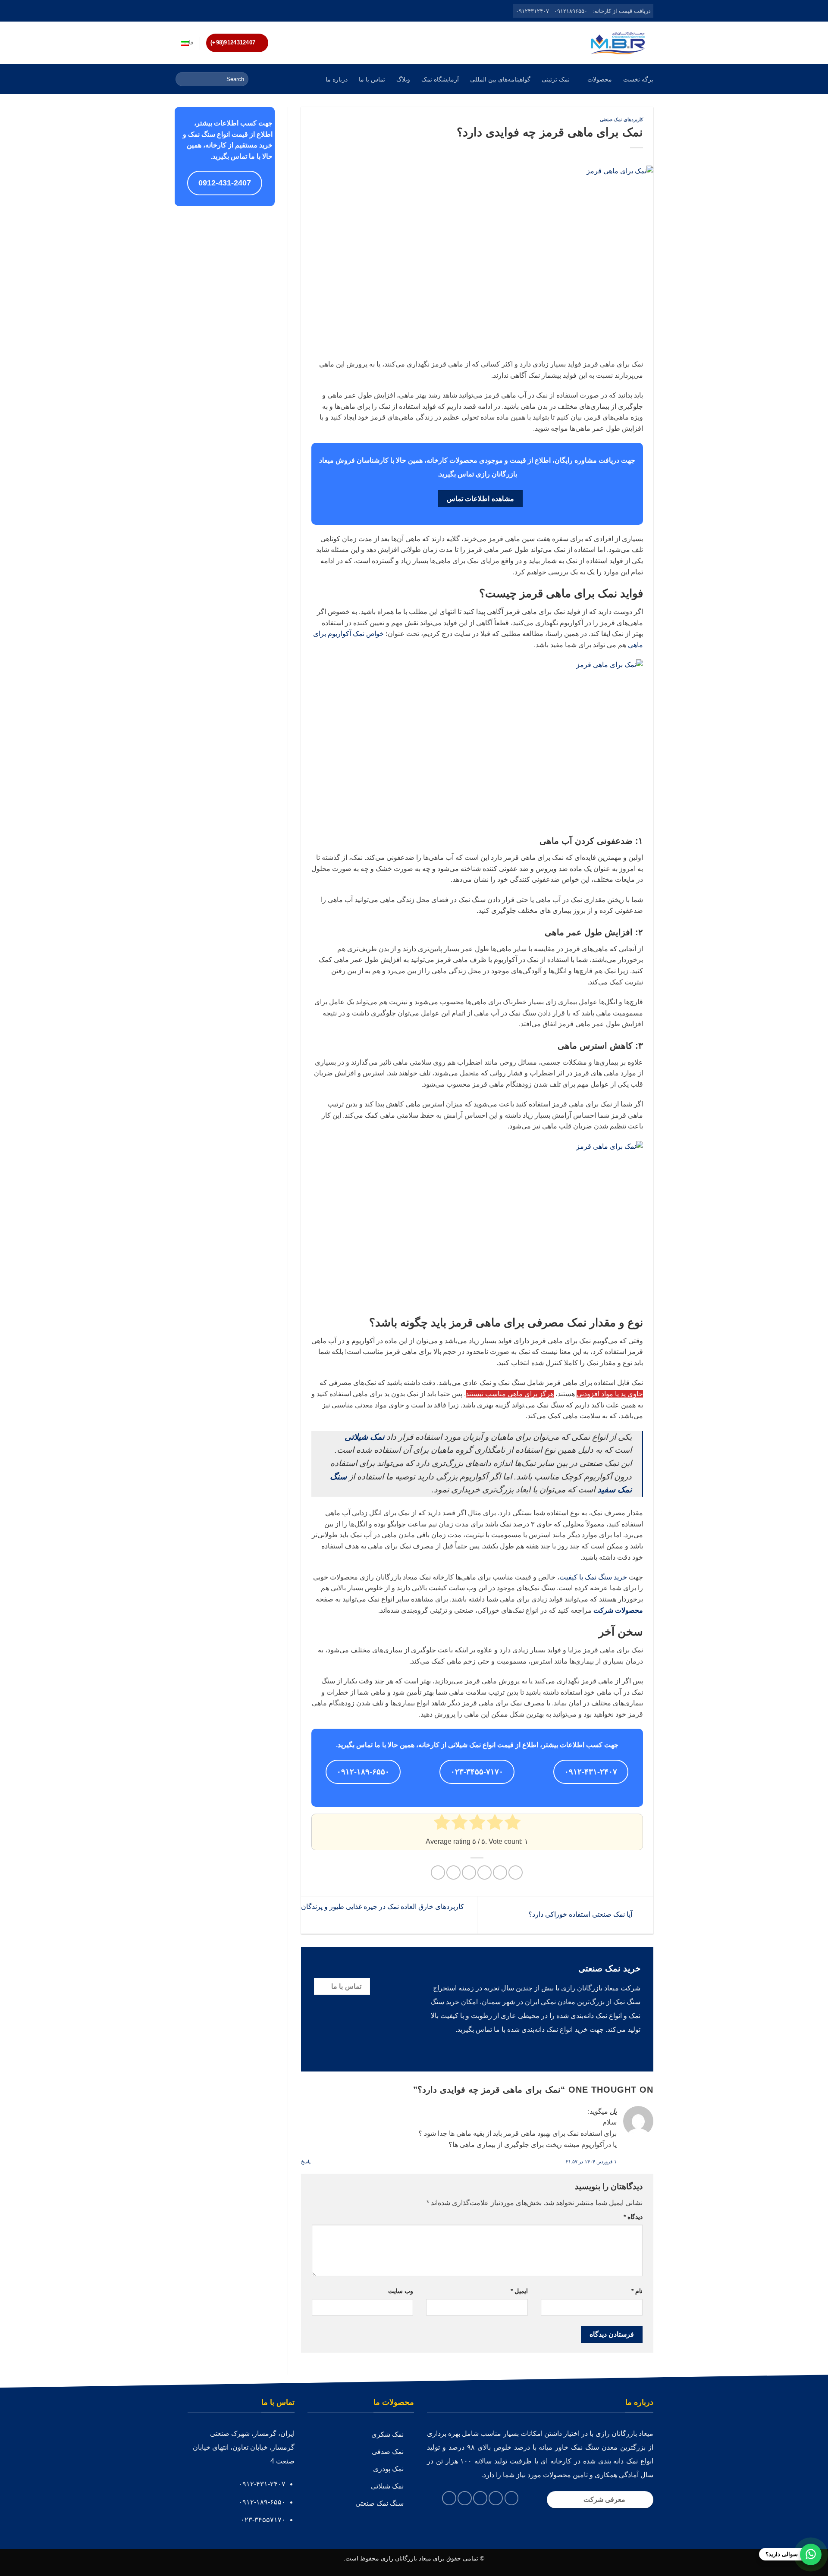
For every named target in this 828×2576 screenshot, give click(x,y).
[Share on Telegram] (438, 1872)
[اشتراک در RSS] (187, 11)
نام (637, 2291)
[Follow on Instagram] (212, 11)
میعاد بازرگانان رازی (406, 2558)
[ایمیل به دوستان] (485, 1872)
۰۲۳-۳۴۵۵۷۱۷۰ (263, 2520)
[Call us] (195, 11)
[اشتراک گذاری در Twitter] (500, 1872)
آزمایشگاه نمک (440, 79)
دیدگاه (633, 2217)
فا (191, 42)
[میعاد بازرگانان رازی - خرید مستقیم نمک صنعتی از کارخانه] (618, 43)
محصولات (600, 79)
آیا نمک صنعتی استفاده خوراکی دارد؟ (581, 1914)
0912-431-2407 (225, 183)
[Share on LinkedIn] (453, 1872)
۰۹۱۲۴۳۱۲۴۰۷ (532, 11)
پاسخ (306, 2162)
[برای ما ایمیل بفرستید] (204, 11)
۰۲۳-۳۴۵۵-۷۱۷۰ (477, 1772)
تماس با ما (372, 79)
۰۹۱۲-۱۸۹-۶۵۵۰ (363, 1772)
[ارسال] (183, 79)
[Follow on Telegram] (179, 11)
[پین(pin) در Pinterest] (469, 1872)
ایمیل (519, 2291)
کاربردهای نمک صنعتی (621, 119)
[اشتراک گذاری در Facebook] (516, 1872)
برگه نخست (638, 79)
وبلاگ (403, 79)
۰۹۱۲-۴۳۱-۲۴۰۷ (591, 1772)
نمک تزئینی (556, 79)
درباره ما (337, 79)
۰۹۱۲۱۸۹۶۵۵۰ (571, 11)
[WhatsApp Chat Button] (811, 2554)
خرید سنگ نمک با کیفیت (593, 1577)
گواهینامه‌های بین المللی (500, 79)
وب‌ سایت (401, 2291)
